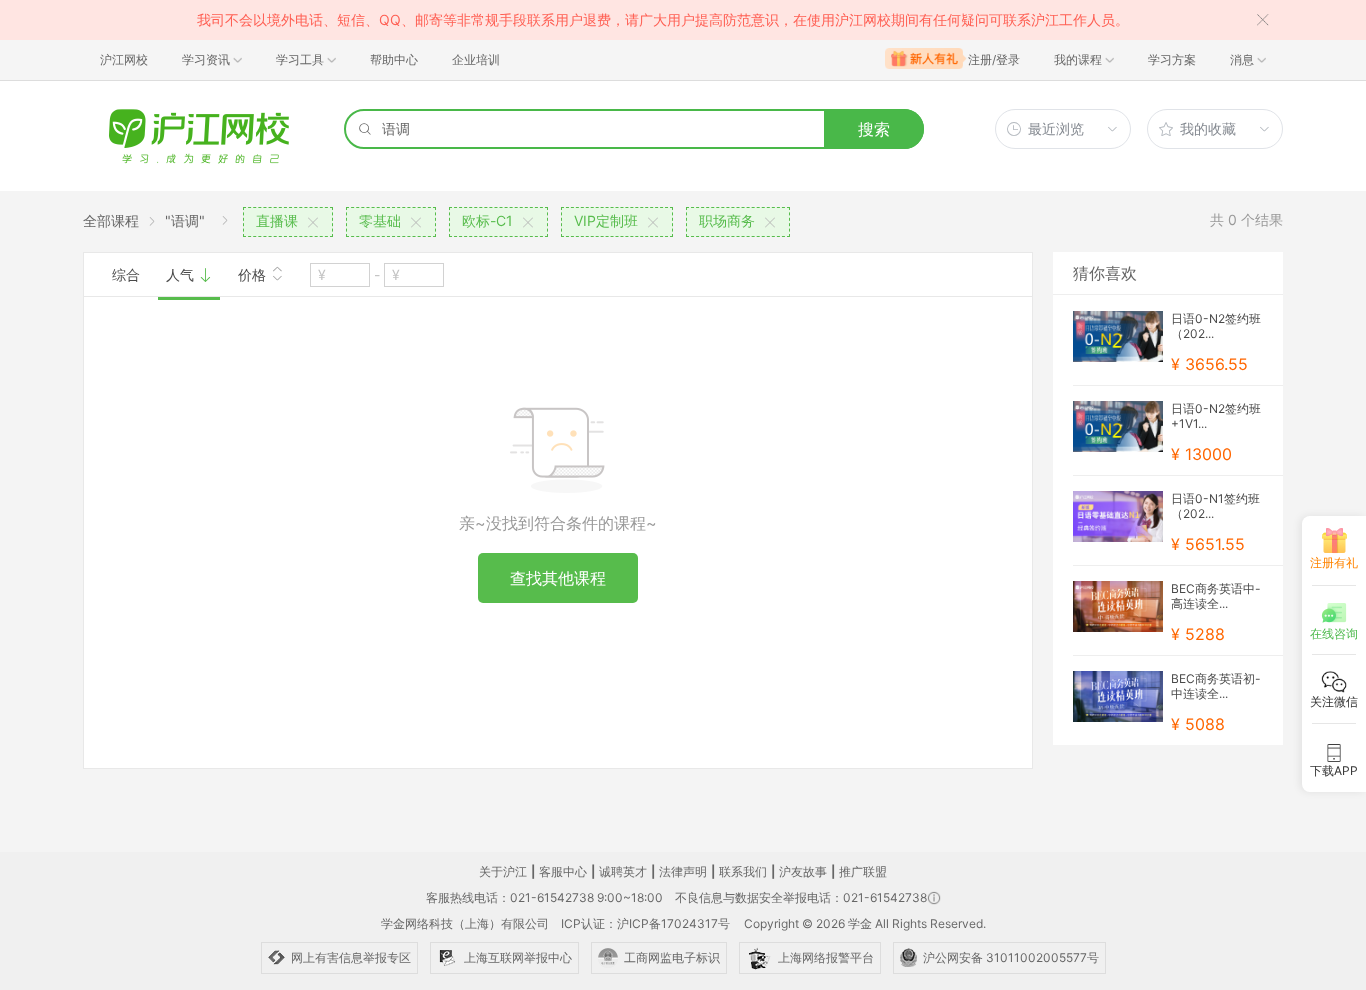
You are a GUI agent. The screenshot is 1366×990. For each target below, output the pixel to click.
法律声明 (683, 871)
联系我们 (743, 871)
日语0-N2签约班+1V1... (1216, 416)
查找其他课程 (558, 578)
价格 (254, 274)
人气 (182, 274)
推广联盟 (863, 871)
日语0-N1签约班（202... (1215, 506)
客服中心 (563, 871)
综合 (126, 274)
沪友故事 (803, 871)
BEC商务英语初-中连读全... (1216, 686)
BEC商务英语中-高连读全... (1216, 596)
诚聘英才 (623, 871)
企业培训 (476, 59)
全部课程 (111, 220)
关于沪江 (503, 871)
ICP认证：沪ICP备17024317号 (645, 923)
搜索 (874, 129)
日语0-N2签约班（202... (1216, 326)
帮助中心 (394, 59)
